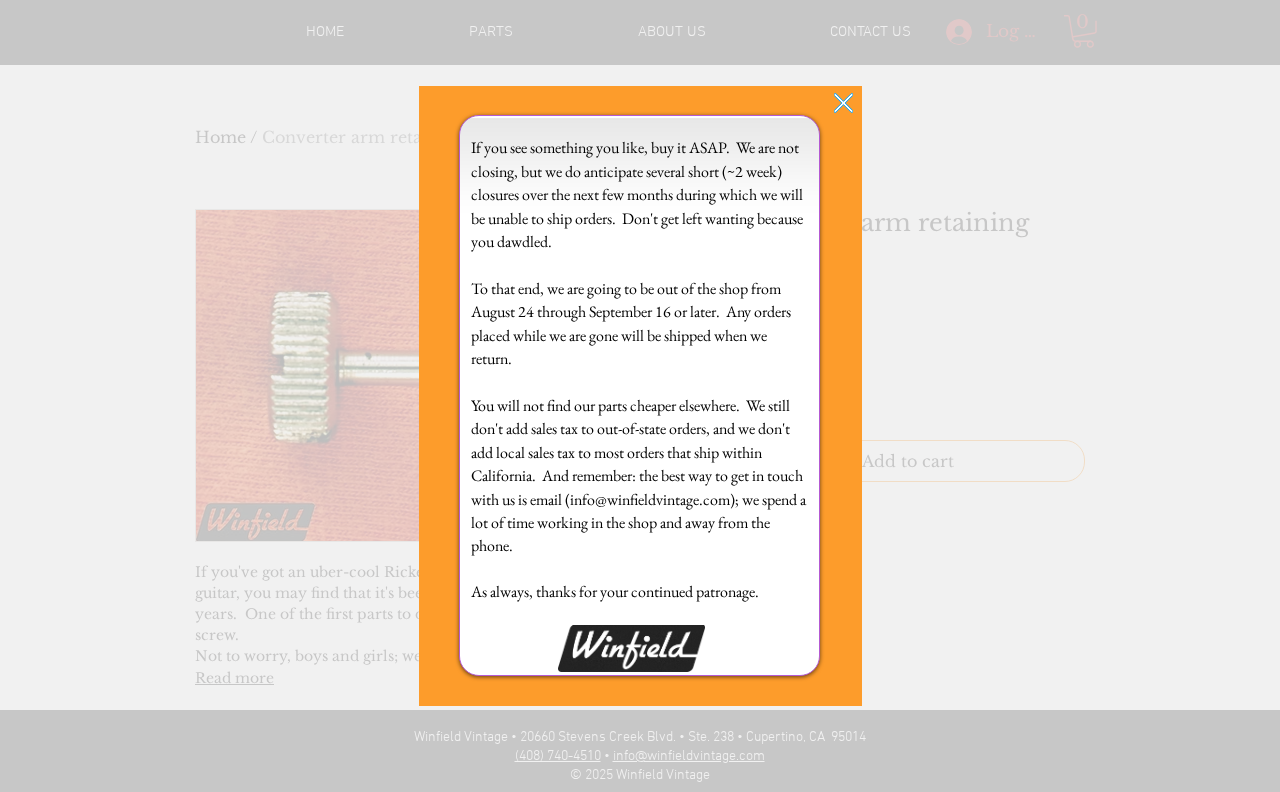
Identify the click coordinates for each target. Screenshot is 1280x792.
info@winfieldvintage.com (650, 499)
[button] (843, 103)
